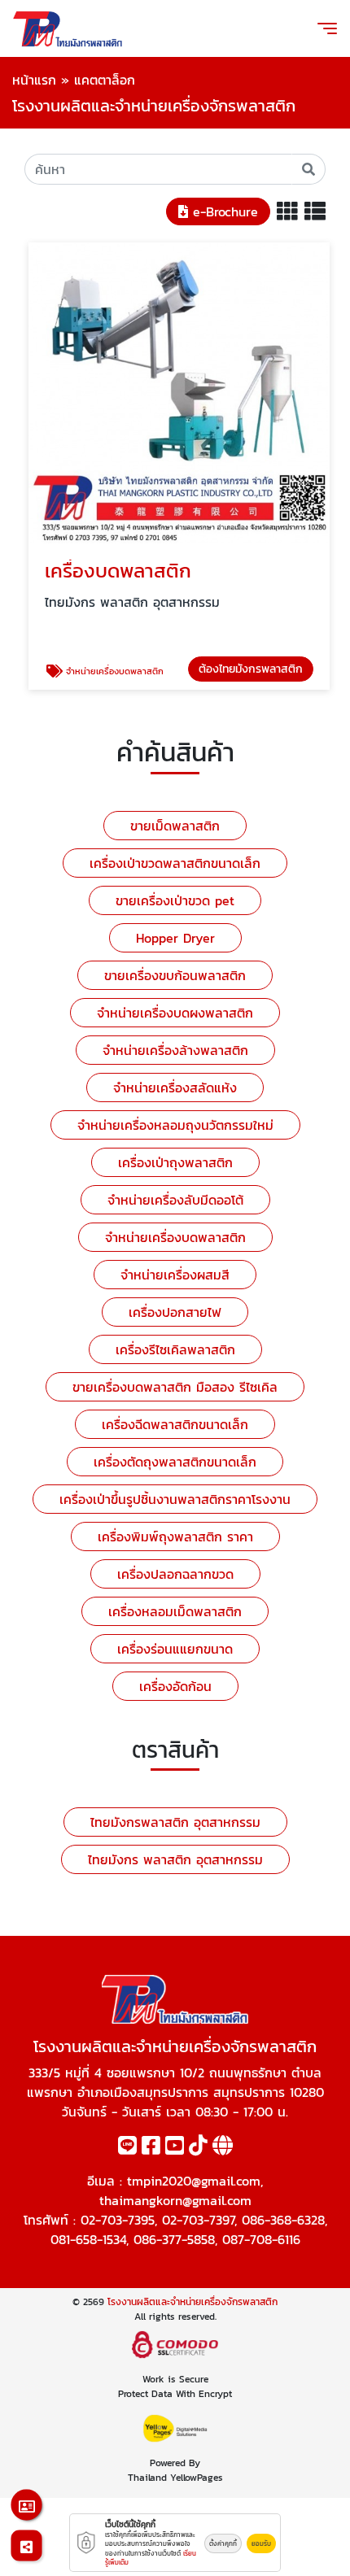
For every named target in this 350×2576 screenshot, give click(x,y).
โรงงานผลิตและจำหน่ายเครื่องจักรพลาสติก (192, 2302)
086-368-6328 (283, 2220)
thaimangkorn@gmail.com (175, 2200)
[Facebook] (151, 2148)
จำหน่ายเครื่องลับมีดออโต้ (175, 1200)
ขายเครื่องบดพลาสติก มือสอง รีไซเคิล (175, 1387)
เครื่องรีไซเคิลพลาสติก (175, 1349)
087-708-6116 (261, 2239)
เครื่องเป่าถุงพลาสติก (175, 1162)
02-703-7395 (118, 2220)
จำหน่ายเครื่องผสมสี (175, 1275)
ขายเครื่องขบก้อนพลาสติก (175, 975)
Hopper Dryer (175, 938)
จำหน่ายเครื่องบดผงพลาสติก (175, 1013)
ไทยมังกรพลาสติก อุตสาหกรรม (175, 1822)
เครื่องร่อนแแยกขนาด (175, 1649)
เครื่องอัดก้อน (175, 1686)
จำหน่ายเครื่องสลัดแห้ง (175, 1087)
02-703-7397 (198, 2220)
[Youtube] (175, 2148)
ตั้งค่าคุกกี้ (223, 2543)
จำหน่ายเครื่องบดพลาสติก (175, 1237)
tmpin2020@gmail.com (194, 2181)
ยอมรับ (261, 2543)
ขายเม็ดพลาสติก (175, 826)
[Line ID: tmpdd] (127, 2148)
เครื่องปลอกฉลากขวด (175, 1574)
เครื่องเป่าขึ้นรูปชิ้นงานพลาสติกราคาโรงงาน (175, 1499)
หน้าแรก (34, 80)
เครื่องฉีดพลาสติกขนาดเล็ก (175, 1424)
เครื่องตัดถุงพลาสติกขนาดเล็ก (175, 1462)
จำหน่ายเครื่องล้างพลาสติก (175, 1050)
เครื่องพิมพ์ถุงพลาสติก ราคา (175, 1536)
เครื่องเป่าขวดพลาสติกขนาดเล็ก (175, 863)
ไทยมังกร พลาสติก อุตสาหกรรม (175, 1859)
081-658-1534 (88, 2239)
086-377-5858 (174, 2239)
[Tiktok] (198, 2148)
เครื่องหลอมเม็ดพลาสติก (175, 1611)
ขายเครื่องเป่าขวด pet (175, 900)
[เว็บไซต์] (223, 2148)
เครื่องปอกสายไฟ (175, 1312)
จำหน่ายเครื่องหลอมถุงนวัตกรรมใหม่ (175, 1125)
